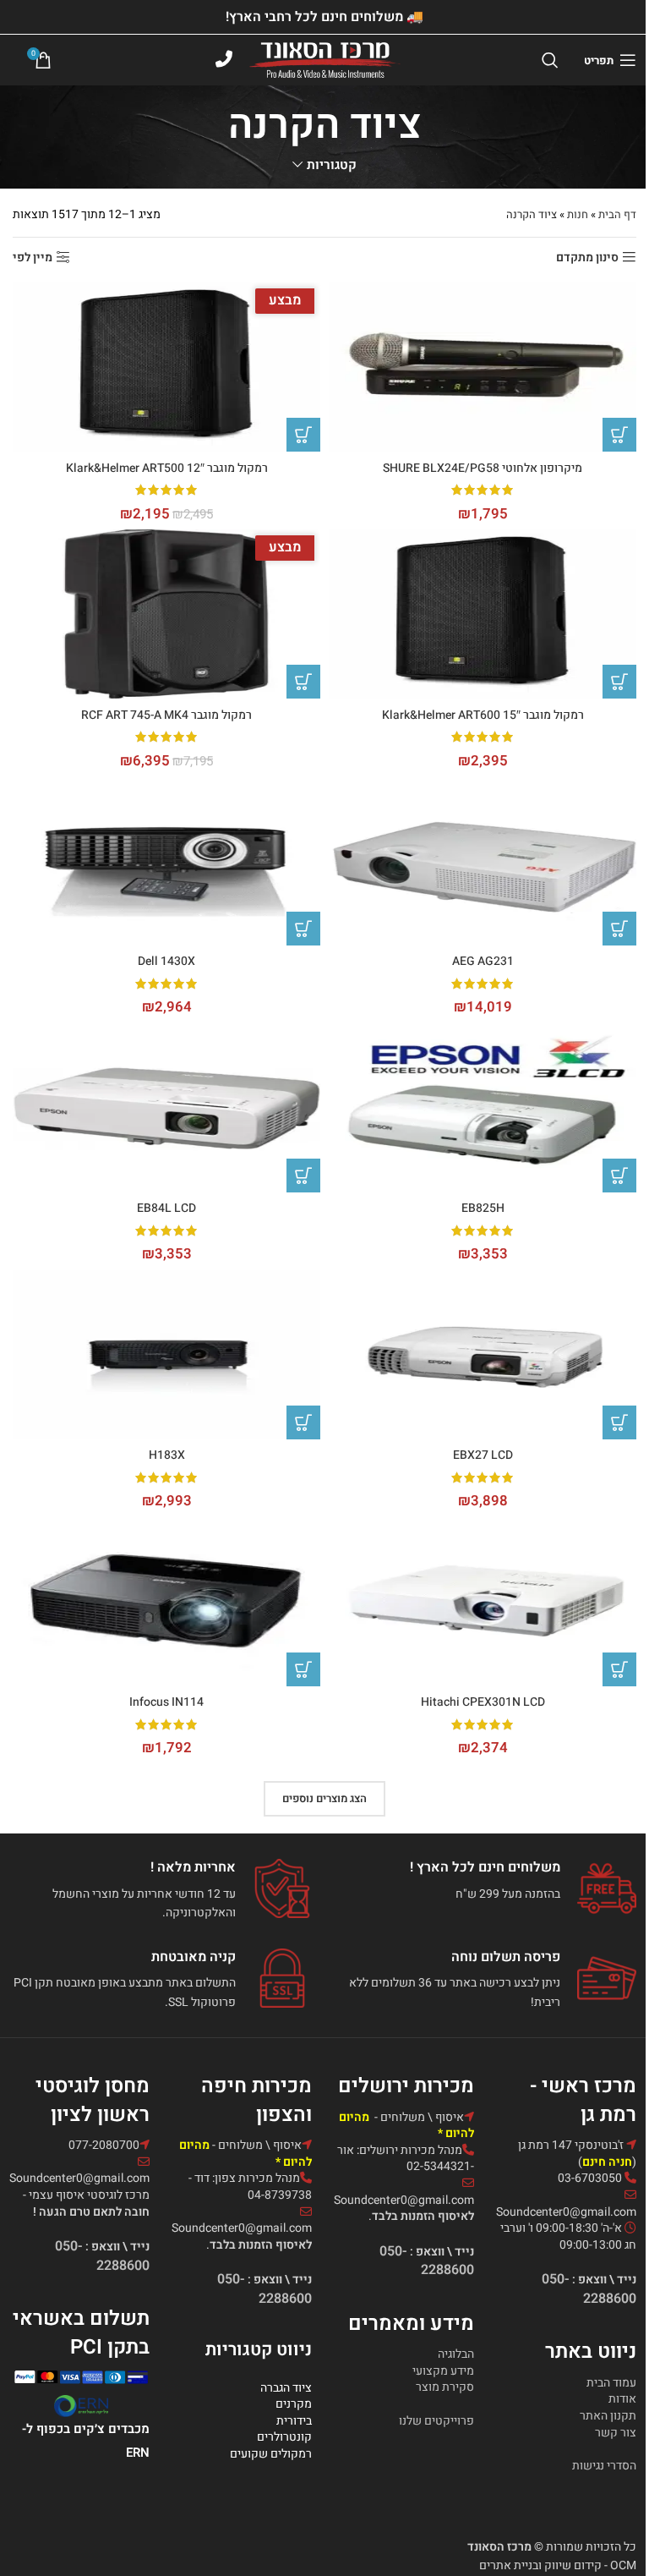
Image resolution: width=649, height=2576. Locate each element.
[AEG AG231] (483, 861)
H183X (167, 1455)
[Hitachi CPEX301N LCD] (483, 1602)
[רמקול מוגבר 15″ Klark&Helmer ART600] (483, 614)
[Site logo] (325, 60)
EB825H (483, 1208)
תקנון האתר (608, 2416)
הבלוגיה (456, 2354)
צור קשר (616, 2433)
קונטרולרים (284, 2437)
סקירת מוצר (445, 2387)
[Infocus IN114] (166, 1602)
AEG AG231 (483, 961)
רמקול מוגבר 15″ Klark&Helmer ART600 (483, 715)
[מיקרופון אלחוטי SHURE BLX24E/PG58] (483, 367)
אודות (622, 2399)
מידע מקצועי (443, 2371)
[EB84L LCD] (166, 1108)
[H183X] (166, 1355)
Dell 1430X (166, 961)
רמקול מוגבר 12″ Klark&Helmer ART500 (167, 468)
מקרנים (294, 2404)
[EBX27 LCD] (483, 1355)
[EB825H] (483, 1108)
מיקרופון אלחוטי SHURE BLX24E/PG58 (483, 468)
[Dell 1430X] (166, 861)
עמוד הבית (611, 2383)
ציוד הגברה (286, 2388)
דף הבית (617, 214)
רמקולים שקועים (271, 2454)
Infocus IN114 (166, 1702)
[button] (619, 435)
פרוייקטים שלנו (436, 2421)
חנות (578, 214)
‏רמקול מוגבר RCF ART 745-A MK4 (166, 715)
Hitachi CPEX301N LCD (483, 1702)
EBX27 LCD (483, 1455)
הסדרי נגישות (604, 2466)
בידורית (294, 2421)
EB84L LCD (166, 1208)
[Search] (550, 60)
